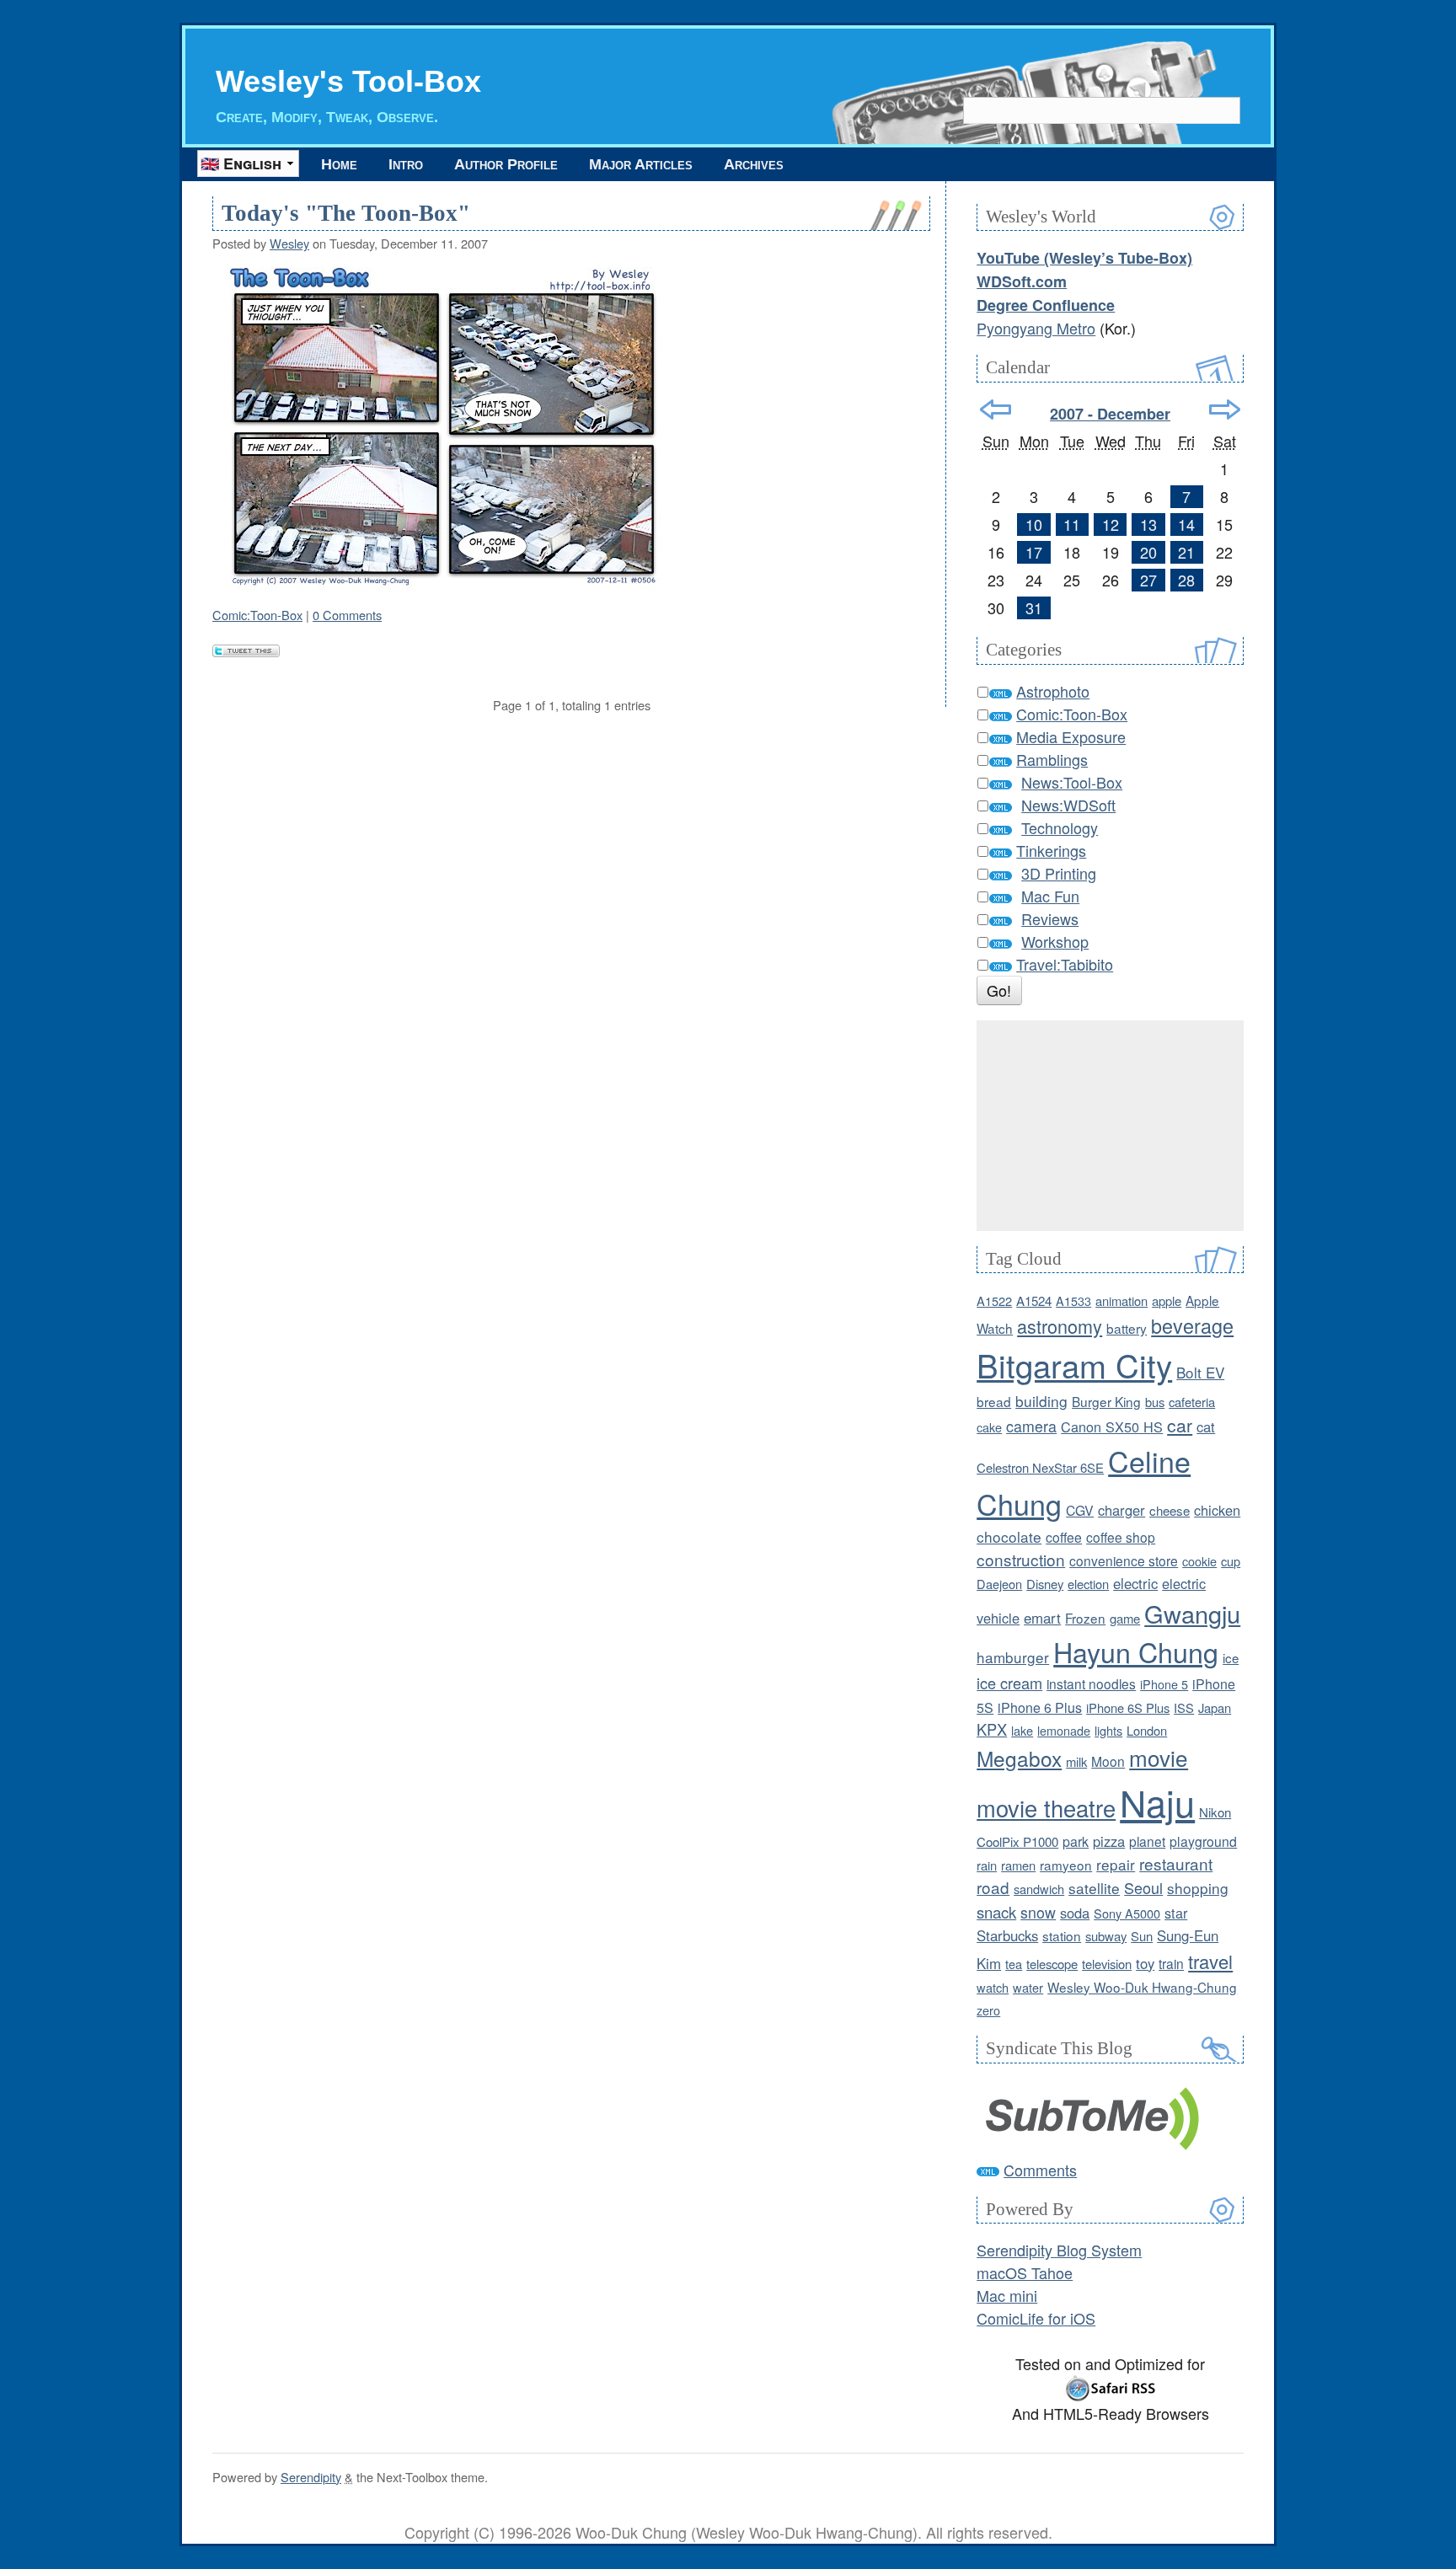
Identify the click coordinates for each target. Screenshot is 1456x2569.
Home (339, 164)
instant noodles (1091, 1683)
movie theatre (1046, 1808)
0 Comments (347, 615)
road (993, 1887)
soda (1075, 1913)
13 (1148, 524)
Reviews (1050, 918)
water (1028, 1987)
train (1171, 1963)
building (1041, 1401)
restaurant (1176, 1863)
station (1062, 1935)
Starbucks (1007, 1935)
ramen (1018, 1865)
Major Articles (641, 164)
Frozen (1085, 1618)
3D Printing (1059, 873)
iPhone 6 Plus (1040, 1707)
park (1076, 1841)
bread (994, 1401)
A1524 (1034, 1301)
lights (1108, 1730)
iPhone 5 (1164, 1684)
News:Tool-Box (1072, 782)
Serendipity (311, 2477)
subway (1106, 1936)
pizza (1109, 1841)
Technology (1060, 827)
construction (1021, 1559)
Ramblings (1052, 759)
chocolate (1009, 1536)
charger (1121, 1510)
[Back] (996, 409)
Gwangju (1192, 1613)
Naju (1157, 1801)
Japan (1215, 1707)
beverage (1192, 1325)
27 (1148, 580)
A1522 (994, 1301)
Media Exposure (1071, 736)
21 (1186, 552)
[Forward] (1225, 409)
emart (1042, 1618)
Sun (1142, 1936)
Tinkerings (1051, 850)
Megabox (1019, 1758)
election (1088, 1584)
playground (1203, 1841)
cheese (1170, 1510)
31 (1034, 607)
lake (1022, 1730)
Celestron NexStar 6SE (1040, 1467)
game (1125, 1618)
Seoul (1143, 1887)
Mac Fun (1050, 896)
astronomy (1060, 1326)
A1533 (1073, 1301)
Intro (406, 164)
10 (1034, 524)
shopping (1198, 1888)
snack (996, 1912)
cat (1206, 1426)
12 (1111, 524)
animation (1121, 1301)
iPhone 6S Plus (1128, 1707)
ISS (1184, 1707)
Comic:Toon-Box (257, 615)
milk (1076, 1761)
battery (1127, 1328)
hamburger (1013, 1657)
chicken (1217, 1510)
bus (1155, 1402)
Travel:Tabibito (1065, 964)
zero (988, 2010)
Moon (1108, 1761)
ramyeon (1066, 1865)
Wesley (289, 243)
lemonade (1064, 1730)
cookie (1199, 1561)
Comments (1040, 2170)
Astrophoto (1053, 691)
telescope (1052, 1964)
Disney (1045, 1584)
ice (1231, 1658)
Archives (754, 164)
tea (1014, 1964)
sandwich (1039, 1889)
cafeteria (1192, 1402)
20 (1148, 552)
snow (1038, 1912)
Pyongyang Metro (1036, 328)
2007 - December (1110, 414)
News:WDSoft (1068, 805)
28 (1186, 580)
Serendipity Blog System (1059, 2250)
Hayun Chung (1136, 1651)
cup (1231, 1561)
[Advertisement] (1110, 1126)
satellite (1094, 1888)
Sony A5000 (1127, 1913)
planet (1147, 1841)
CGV (1080, 1510)
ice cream (1009, 1683)
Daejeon (999, 1584)
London (1147, 1730)
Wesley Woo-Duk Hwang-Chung (1142, 1987)
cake (989, 1427)
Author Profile (506, 164)
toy (1145, 1963)
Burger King (1106, 1401)
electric (1135, 1583)
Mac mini (1007, 2295)
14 (1186, 524)
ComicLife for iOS (1036, 2318)
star (1176, 1913)
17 (1034, 552)
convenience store (1124, 1560)
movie (1159, 1757)
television (1107, 1964)
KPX (992, 1729)
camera (1031, 1426)
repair (1116, 1864)
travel (1210, 1961)
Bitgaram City (1074, 1365)
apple (1167, 1301)
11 (1072, 524)
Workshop (1055, 941)
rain (987, 1865)
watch (993, 1987)
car (1180, 1425)
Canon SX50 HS (1112, 1426)
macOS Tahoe (1025, 2272)
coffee (1064, 1537)
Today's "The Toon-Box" (346, 213)
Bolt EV (1200, 1372)
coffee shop (1121, 1537)
